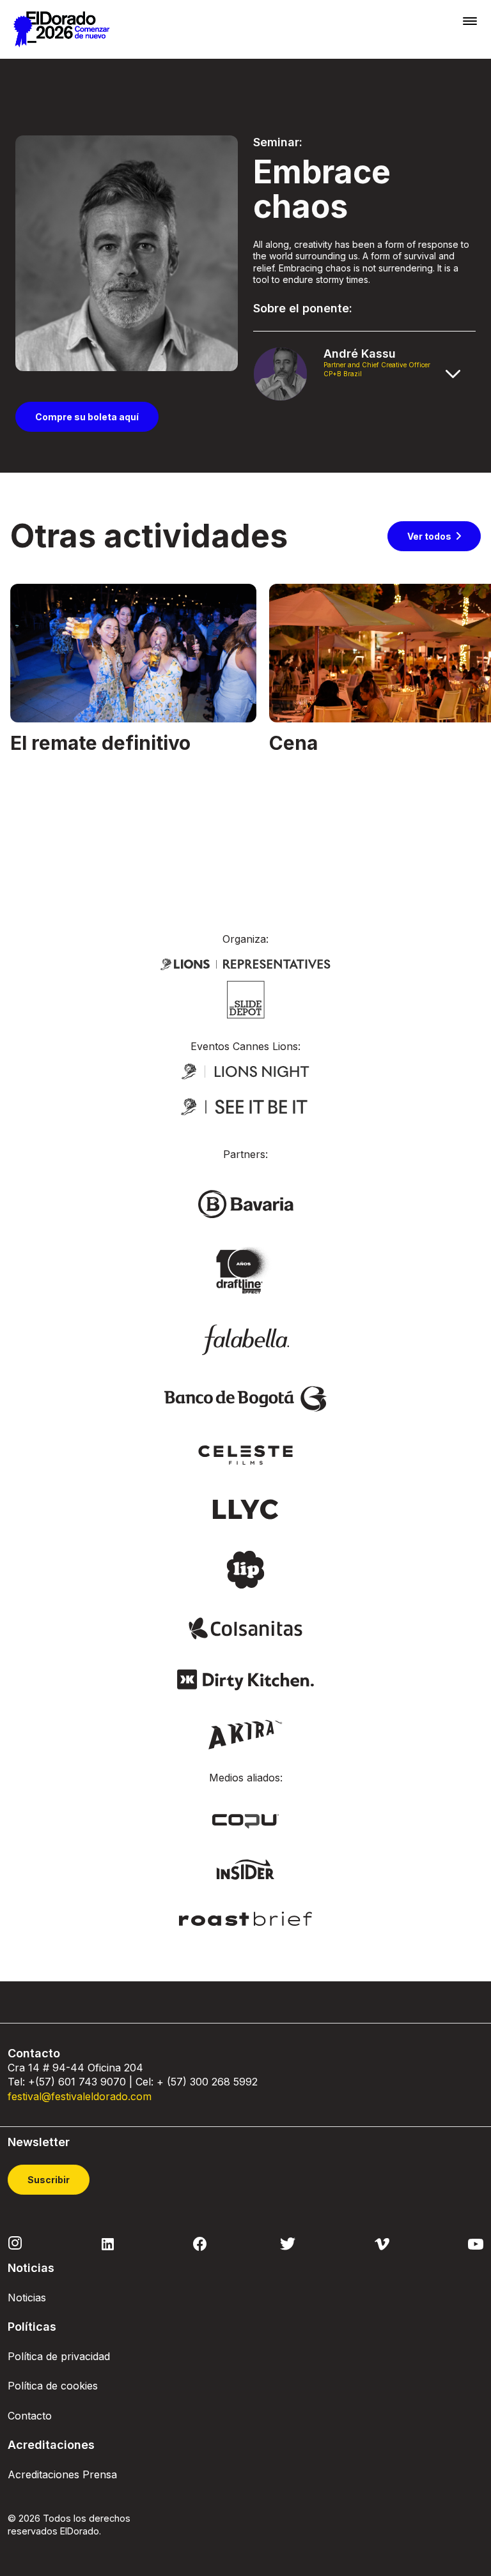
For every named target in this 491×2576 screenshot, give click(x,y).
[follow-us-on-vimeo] (382, 2243)
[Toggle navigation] (470, 21)
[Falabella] (245, 1339)
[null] (246, 998)
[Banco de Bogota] (245, 1398)
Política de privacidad (59, 2356)
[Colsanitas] (245, 1627)
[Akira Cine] (246, 1734)
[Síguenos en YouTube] (476, 2243)
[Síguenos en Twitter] (288, 2243)
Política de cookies (53, 2386)
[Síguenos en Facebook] (200, 2243)
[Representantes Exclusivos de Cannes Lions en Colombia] (245, 963)
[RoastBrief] (246, 1918)
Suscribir (49, 2180)
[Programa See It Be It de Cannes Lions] (245, 1108)
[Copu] (245, 1820)
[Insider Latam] (246, 1869)
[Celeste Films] (245, 1454)
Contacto (30, 2416)
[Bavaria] (245, 1203)
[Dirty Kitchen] (245, 1679)
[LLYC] (246, 1508)
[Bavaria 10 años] (245, 1271)
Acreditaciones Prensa (62, 2474)
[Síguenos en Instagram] (15, 2243)
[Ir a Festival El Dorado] (61, 29)
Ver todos (429, 536)
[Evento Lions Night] (245, 1071)
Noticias (27, 2298)
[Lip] (245, 1569)
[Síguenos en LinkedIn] (108, 2243)
